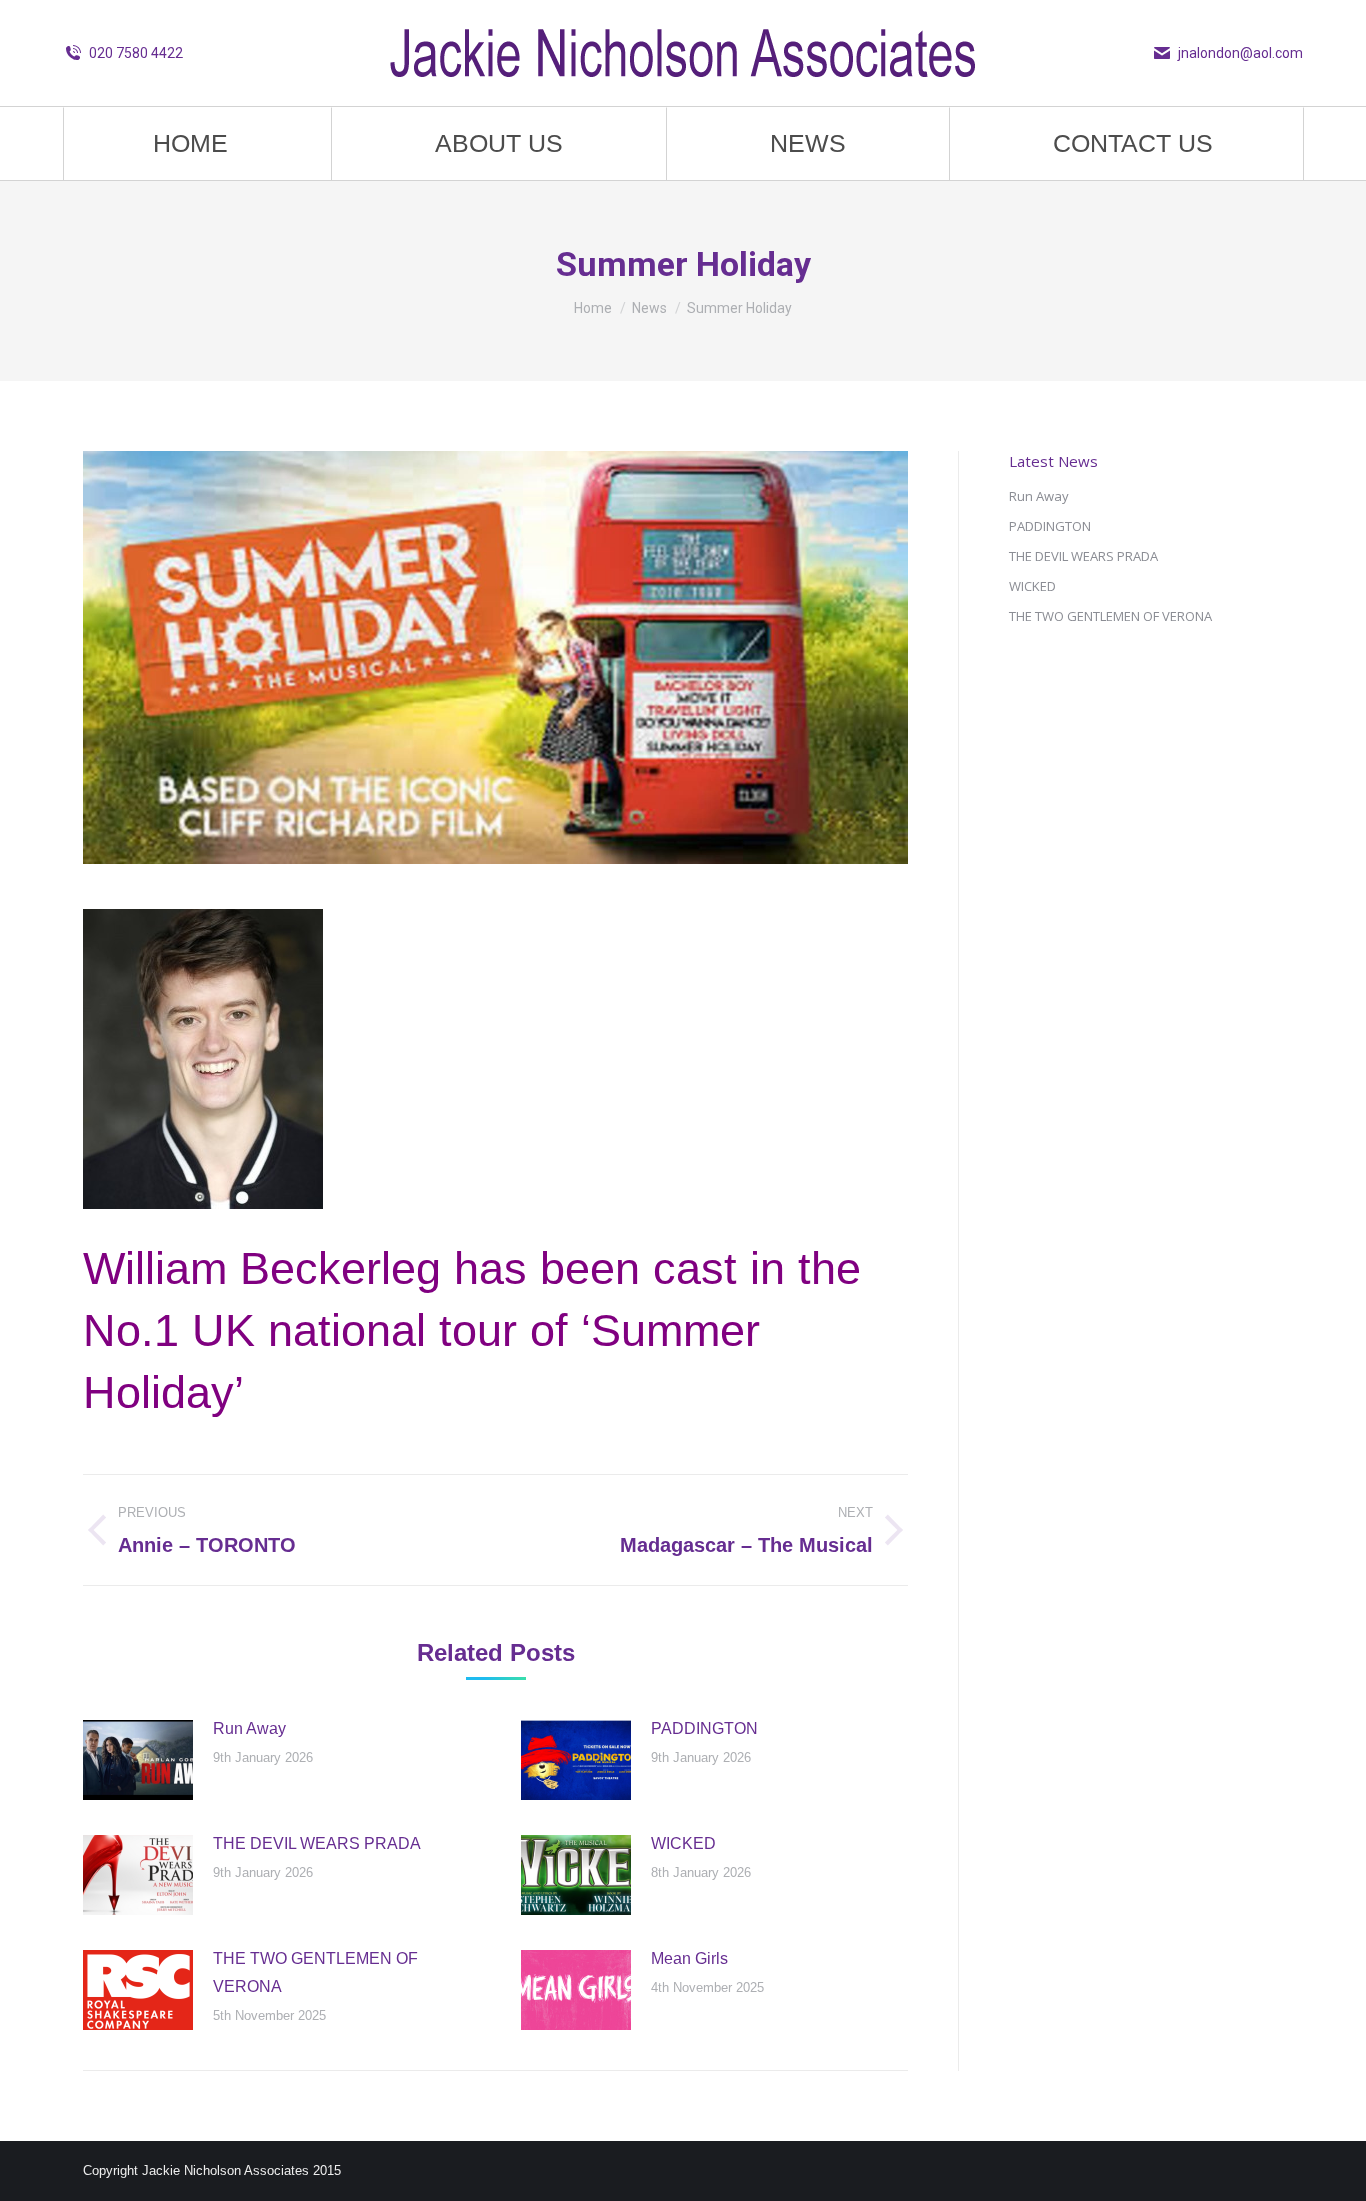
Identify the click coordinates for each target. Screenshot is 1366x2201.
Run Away (249, 1728)
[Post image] (138, 1760)
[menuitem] (190, 143)
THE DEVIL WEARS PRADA (317, 1843)
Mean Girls (689, 1958)
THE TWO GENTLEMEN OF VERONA (315, 1972)
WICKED (683, 1843)
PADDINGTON (704, 1728)
